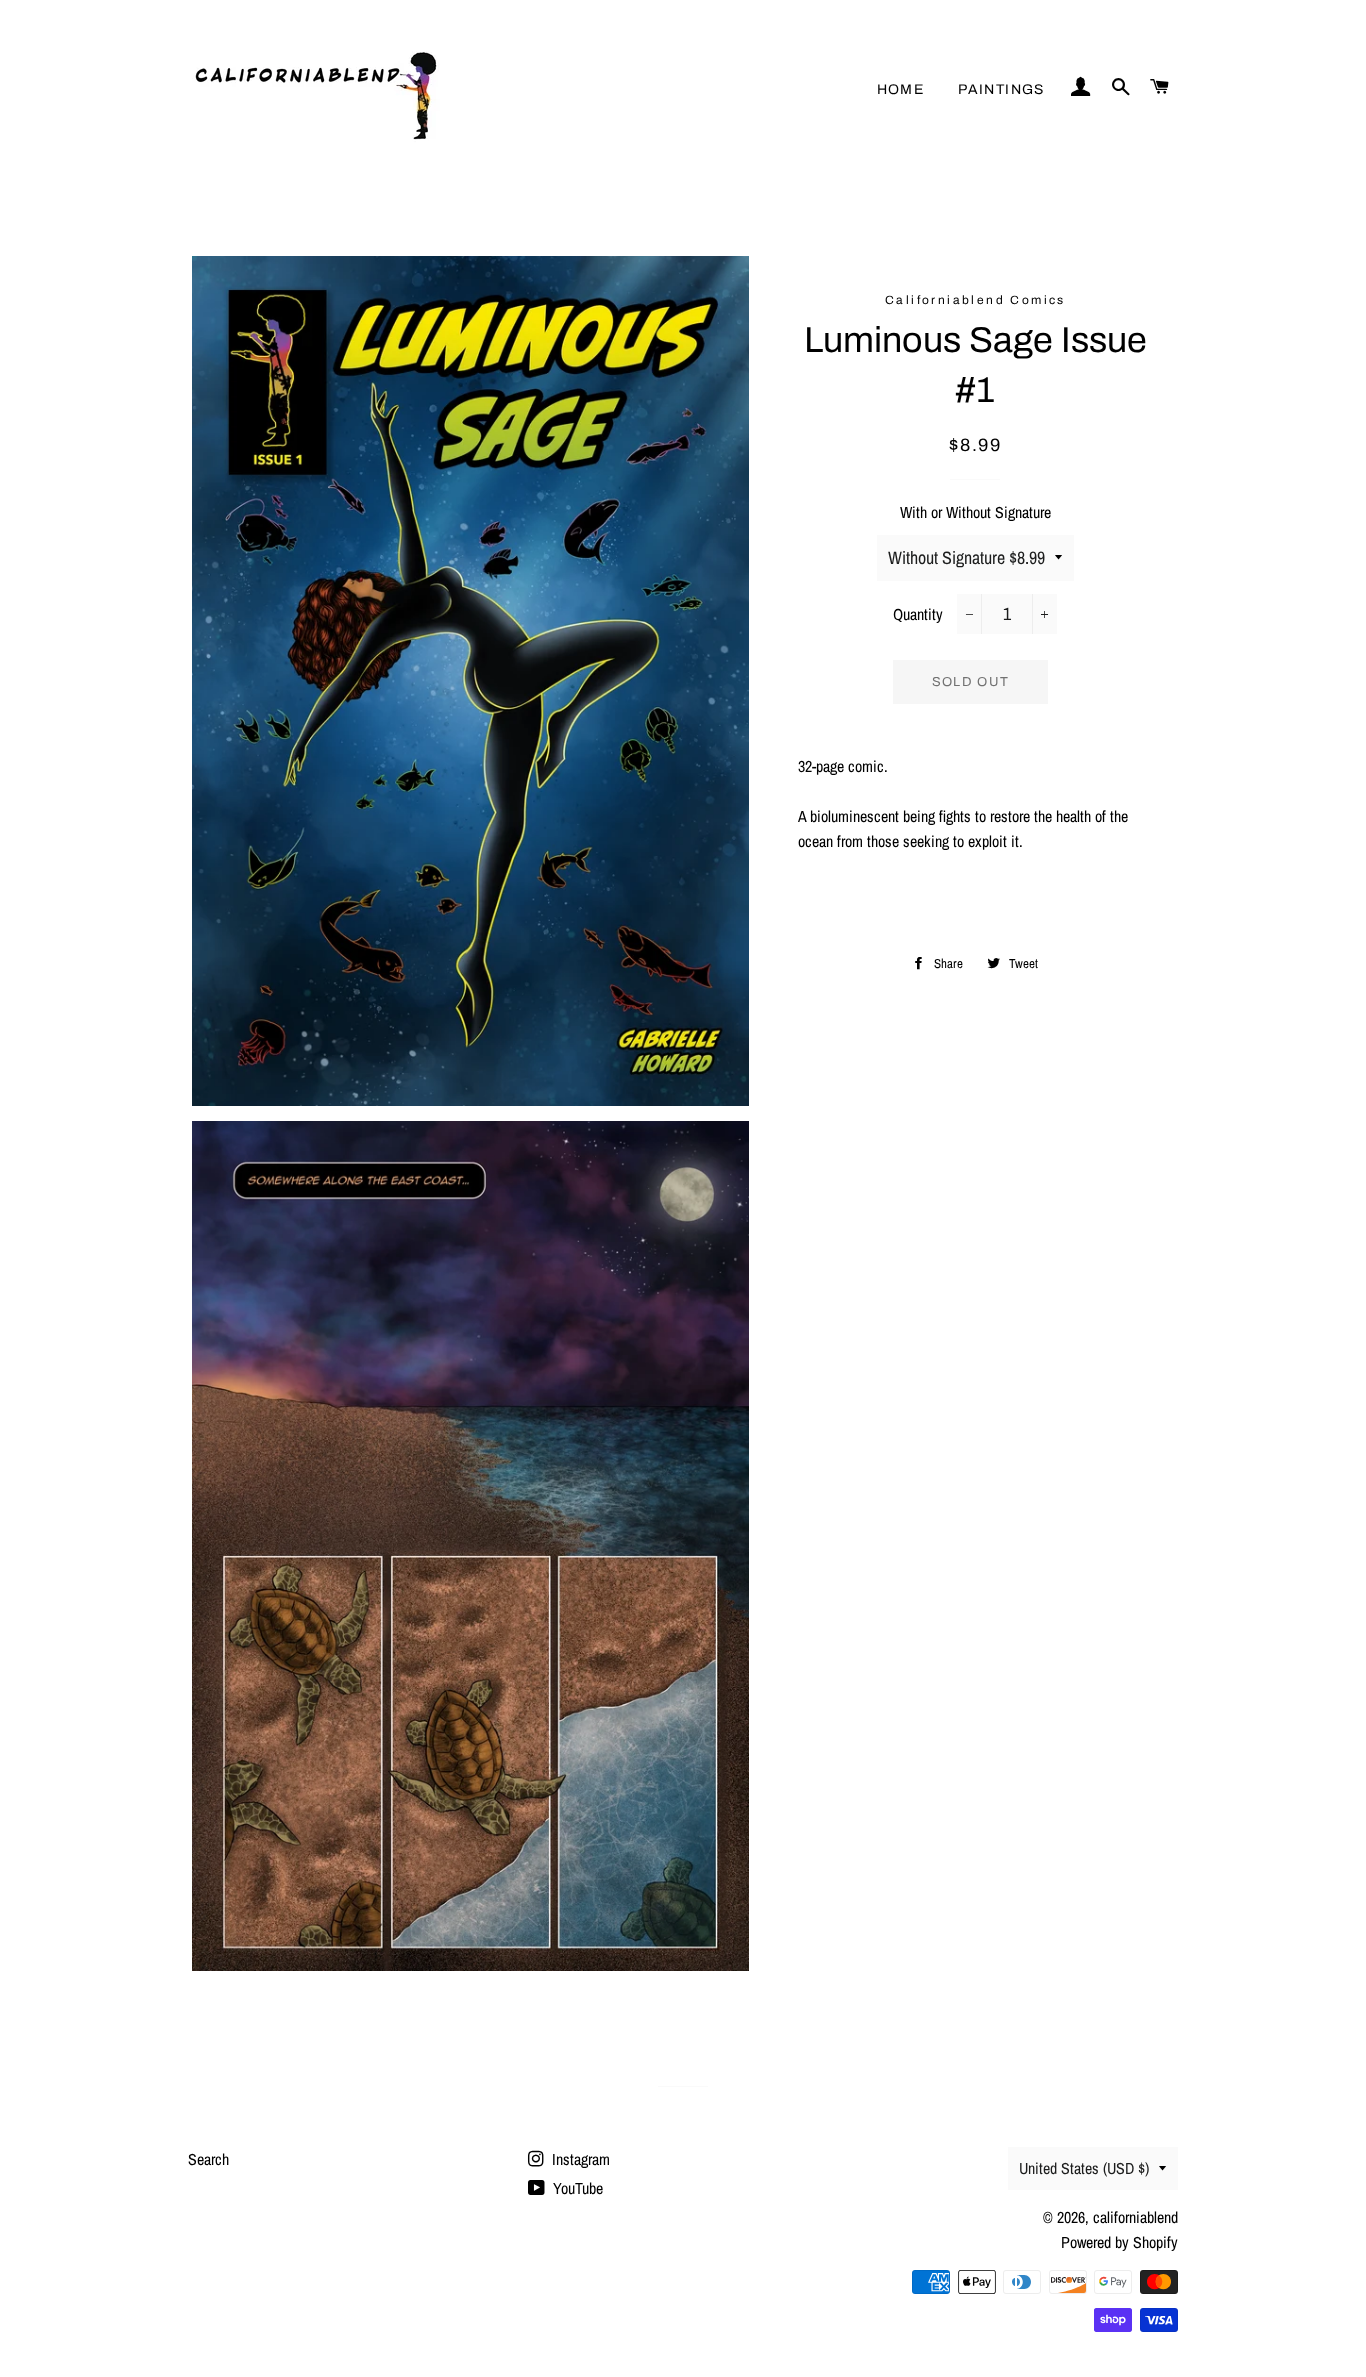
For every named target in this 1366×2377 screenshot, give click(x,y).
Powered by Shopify (1119, 2242)
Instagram (579, 2159)
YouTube (576, 2188)
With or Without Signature (975, 512)
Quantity (918, 614)
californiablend (1135, 2217)
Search (208, 2159)
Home (901, 89)
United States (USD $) (1084, 2168)
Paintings (1001, 89)
